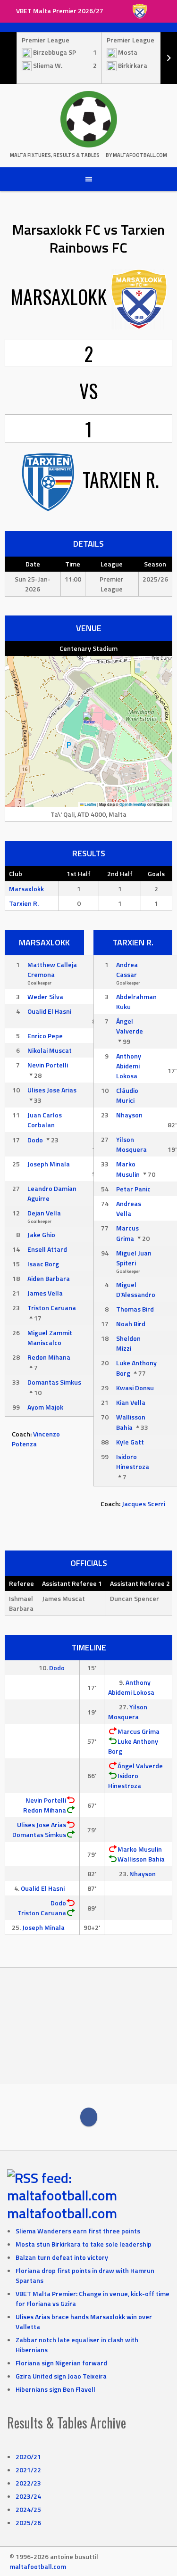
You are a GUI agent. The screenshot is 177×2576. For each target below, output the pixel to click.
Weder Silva (45, 997)
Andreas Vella (129, 1208)
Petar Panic (133, 1189)
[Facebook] (89, 2117)
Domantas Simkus (54, 1382)
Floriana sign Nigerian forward (61, 2363)
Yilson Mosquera (131, 1144)
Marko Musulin (128, 1169)
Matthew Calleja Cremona (52, 969)
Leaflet (90, 804)
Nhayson (129, 1115)
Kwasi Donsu (135, 1388)
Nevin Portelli (48, 1065)
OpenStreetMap (133, 804)
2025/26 (28, 2523)
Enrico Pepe (45, 1036)
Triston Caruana (52, 1308)
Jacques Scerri (143, 1504)
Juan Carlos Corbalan (45, 1120)
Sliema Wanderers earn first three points (78, 2231)
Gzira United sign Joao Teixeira (61, 2376)
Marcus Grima (127, 1233)
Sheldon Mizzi (128, 1343)
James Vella (45, 1293)
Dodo (35, 1140)
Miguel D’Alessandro (136, 1289)
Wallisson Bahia (131, 1422)
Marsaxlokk (26, 889)
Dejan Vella (44, 1213)
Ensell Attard (47, 1249)
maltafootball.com (62, 2213)
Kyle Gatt (130, 1442)
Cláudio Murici (127, 1095)
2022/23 (28, 2483)
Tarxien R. (24, 903)
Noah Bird (131, 1324)
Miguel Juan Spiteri (134, 1258)
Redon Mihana (49, 1357)
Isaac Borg (43, 1264)
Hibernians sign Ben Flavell (55, 2389)
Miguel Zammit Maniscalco (50, 1337)
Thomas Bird (135, 1309)
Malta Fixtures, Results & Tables (55, 155)
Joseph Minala (49, 1164)
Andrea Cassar (127, 969)
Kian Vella (131, 1402)
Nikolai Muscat (50, 1050)
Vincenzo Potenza (36, 1439)
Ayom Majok (45, 1407)
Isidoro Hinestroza (133, 1461)
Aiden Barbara (49, 1278)
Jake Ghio (41, 1235)
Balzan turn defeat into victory (62, 2257)
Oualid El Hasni (49, 1011)
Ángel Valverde (130, 1026)
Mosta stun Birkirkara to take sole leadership (84, 2244)
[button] (89, 722)
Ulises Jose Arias (52, 1090)
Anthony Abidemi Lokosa (129, 1066)
